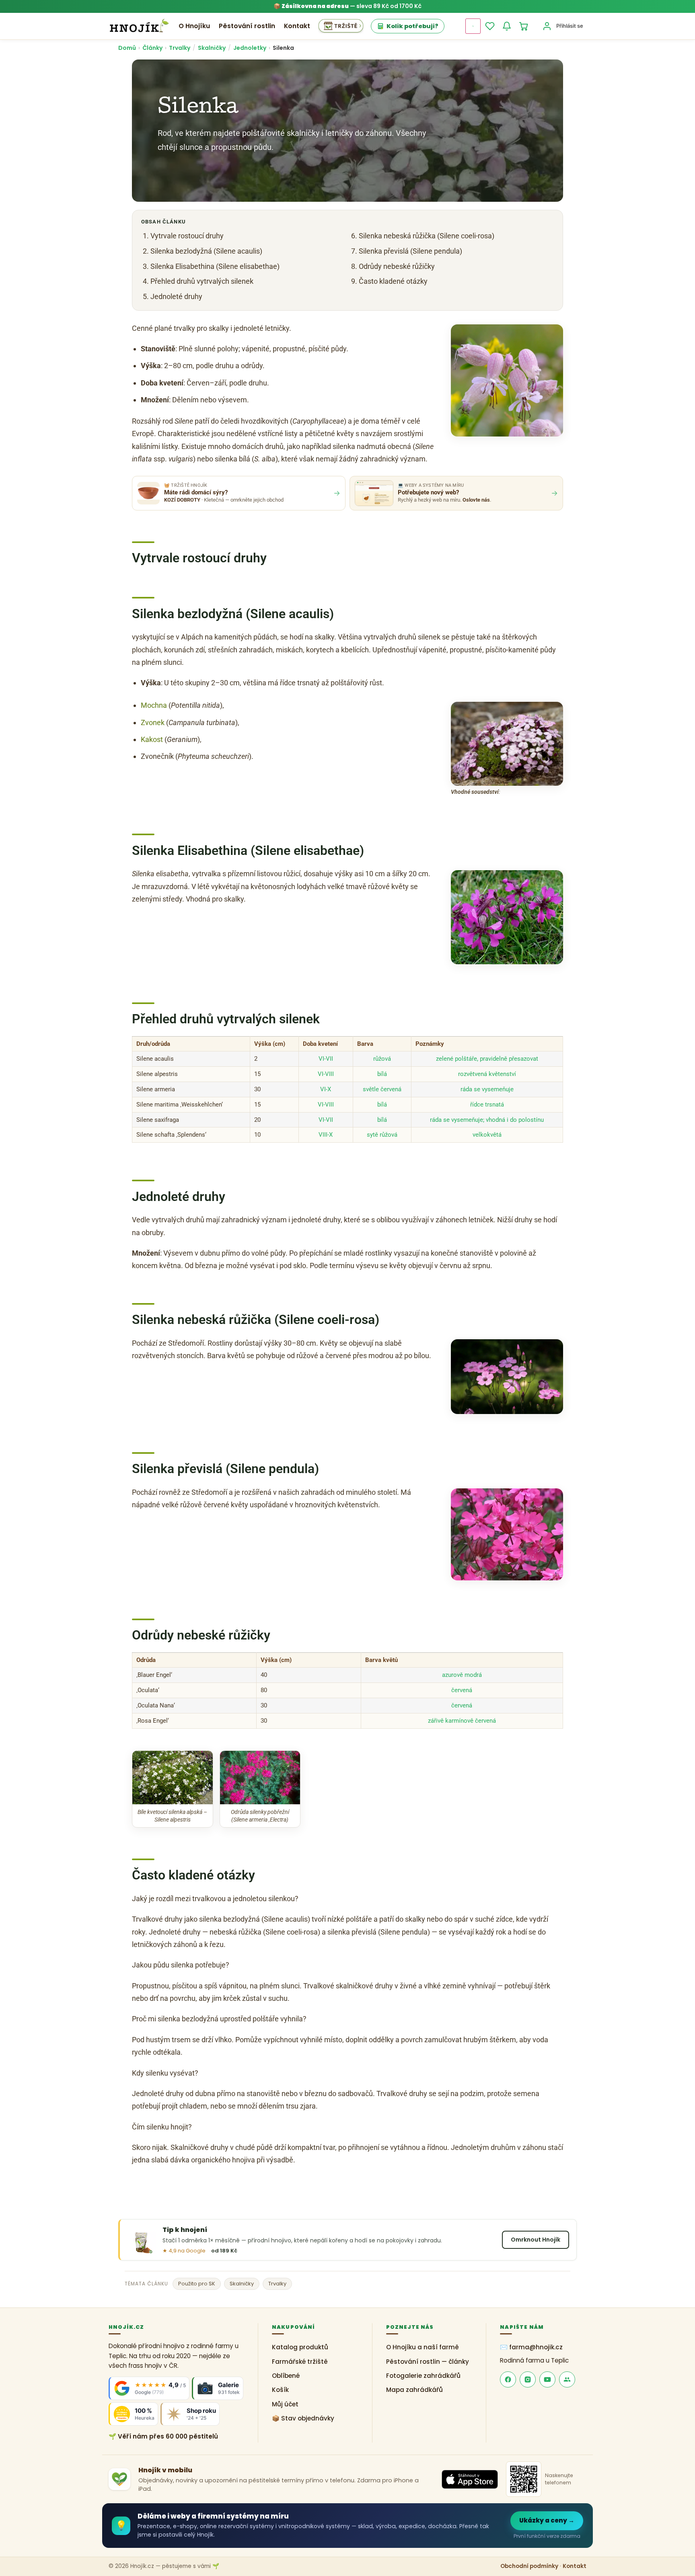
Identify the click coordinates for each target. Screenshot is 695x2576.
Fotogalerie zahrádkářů (423, 2376)
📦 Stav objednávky (303, 2418)
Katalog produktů (300, 2347)
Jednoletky (250, 48)
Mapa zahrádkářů (414, 2390)
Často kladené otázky (393, 281)
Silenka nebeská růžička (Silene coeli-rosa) (427, 236)
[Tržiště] (341, 26)
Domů (127, 48)
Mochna (154, 705)
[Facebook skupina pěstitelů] (567, 2379)
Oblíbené (286, 2376)
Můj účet (285, 2404)
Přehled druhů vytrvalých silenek (202, 281)
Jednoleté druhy (176, 296)
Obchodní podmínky (529, 2566)
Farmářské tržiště (300, 2362)
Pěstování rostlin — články (428, 2362)
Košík (280, 2390)
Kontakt (297, 26)
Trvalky (180, 48)
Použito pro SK (197, 2284)
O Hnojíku (194, 26)
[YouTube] (547, 2379)
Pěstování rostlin (247, 26)
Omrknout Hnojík (536, 2240)
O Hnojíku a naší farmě (423, 2347)
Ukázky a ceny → (547, 2520)
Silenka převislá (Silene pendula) (410, 251)
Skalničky (212, 48)
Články (152, 48)
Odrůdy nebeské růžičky (397, 266)
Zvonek (153, 722)
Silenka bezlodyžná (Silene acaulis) (206, 251)
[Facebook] (508, 2379)
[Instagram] (528, 2379)
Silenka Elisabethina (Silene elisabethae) (215, 266)
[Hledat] (473, 26)
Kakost (152, 739)
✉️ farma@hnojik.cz (531, 2347)
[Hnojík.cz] (139, 26)
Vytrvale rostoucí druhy (187, 236)
